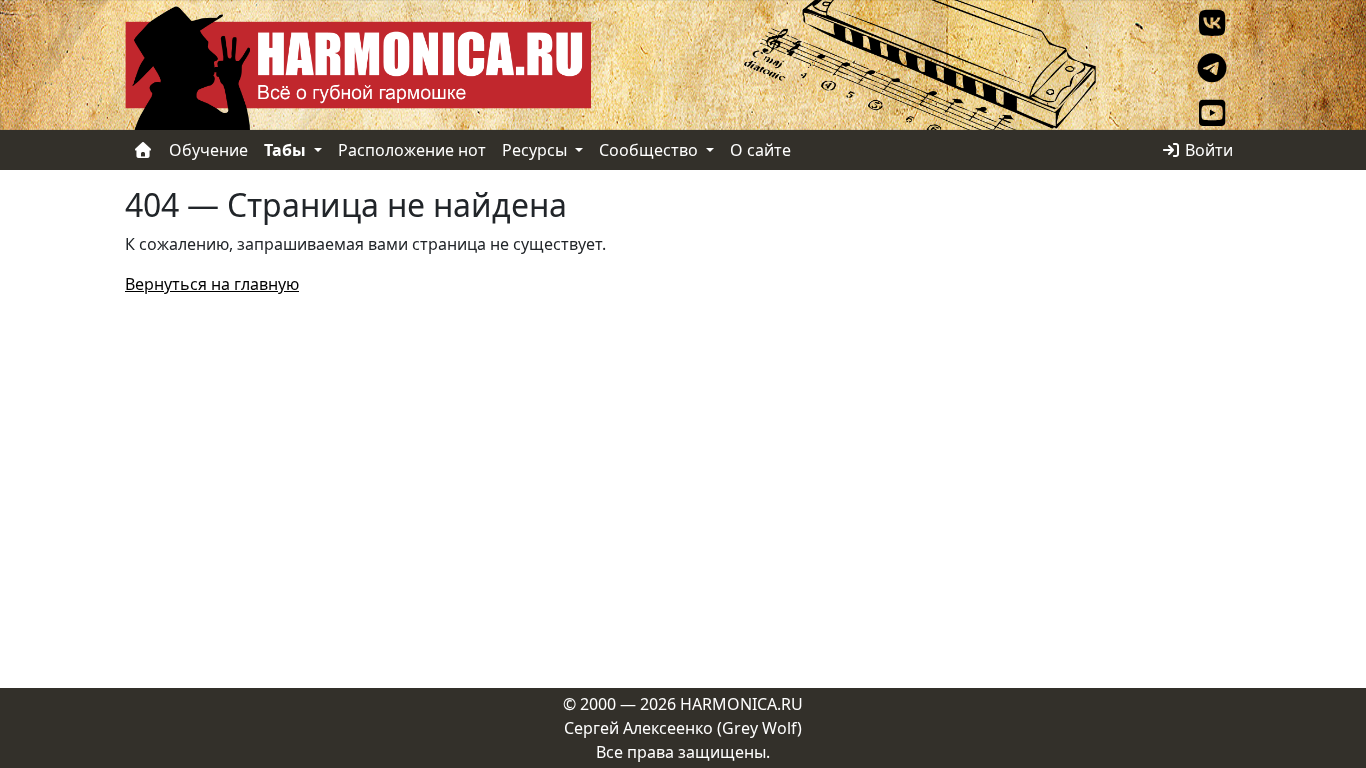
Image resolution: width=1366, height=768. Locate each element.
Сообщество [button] (650, 150)
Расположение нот (412, 150)
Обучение (208, 150)
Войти (1207, 150)
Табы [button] (287, 150)
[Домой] (143, 150)
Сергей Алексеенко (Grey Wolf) (683, 728)
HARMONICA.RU (741, 704)
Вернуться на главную (212, 284)
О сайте (760, 150)
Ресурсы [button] (536, 150)
